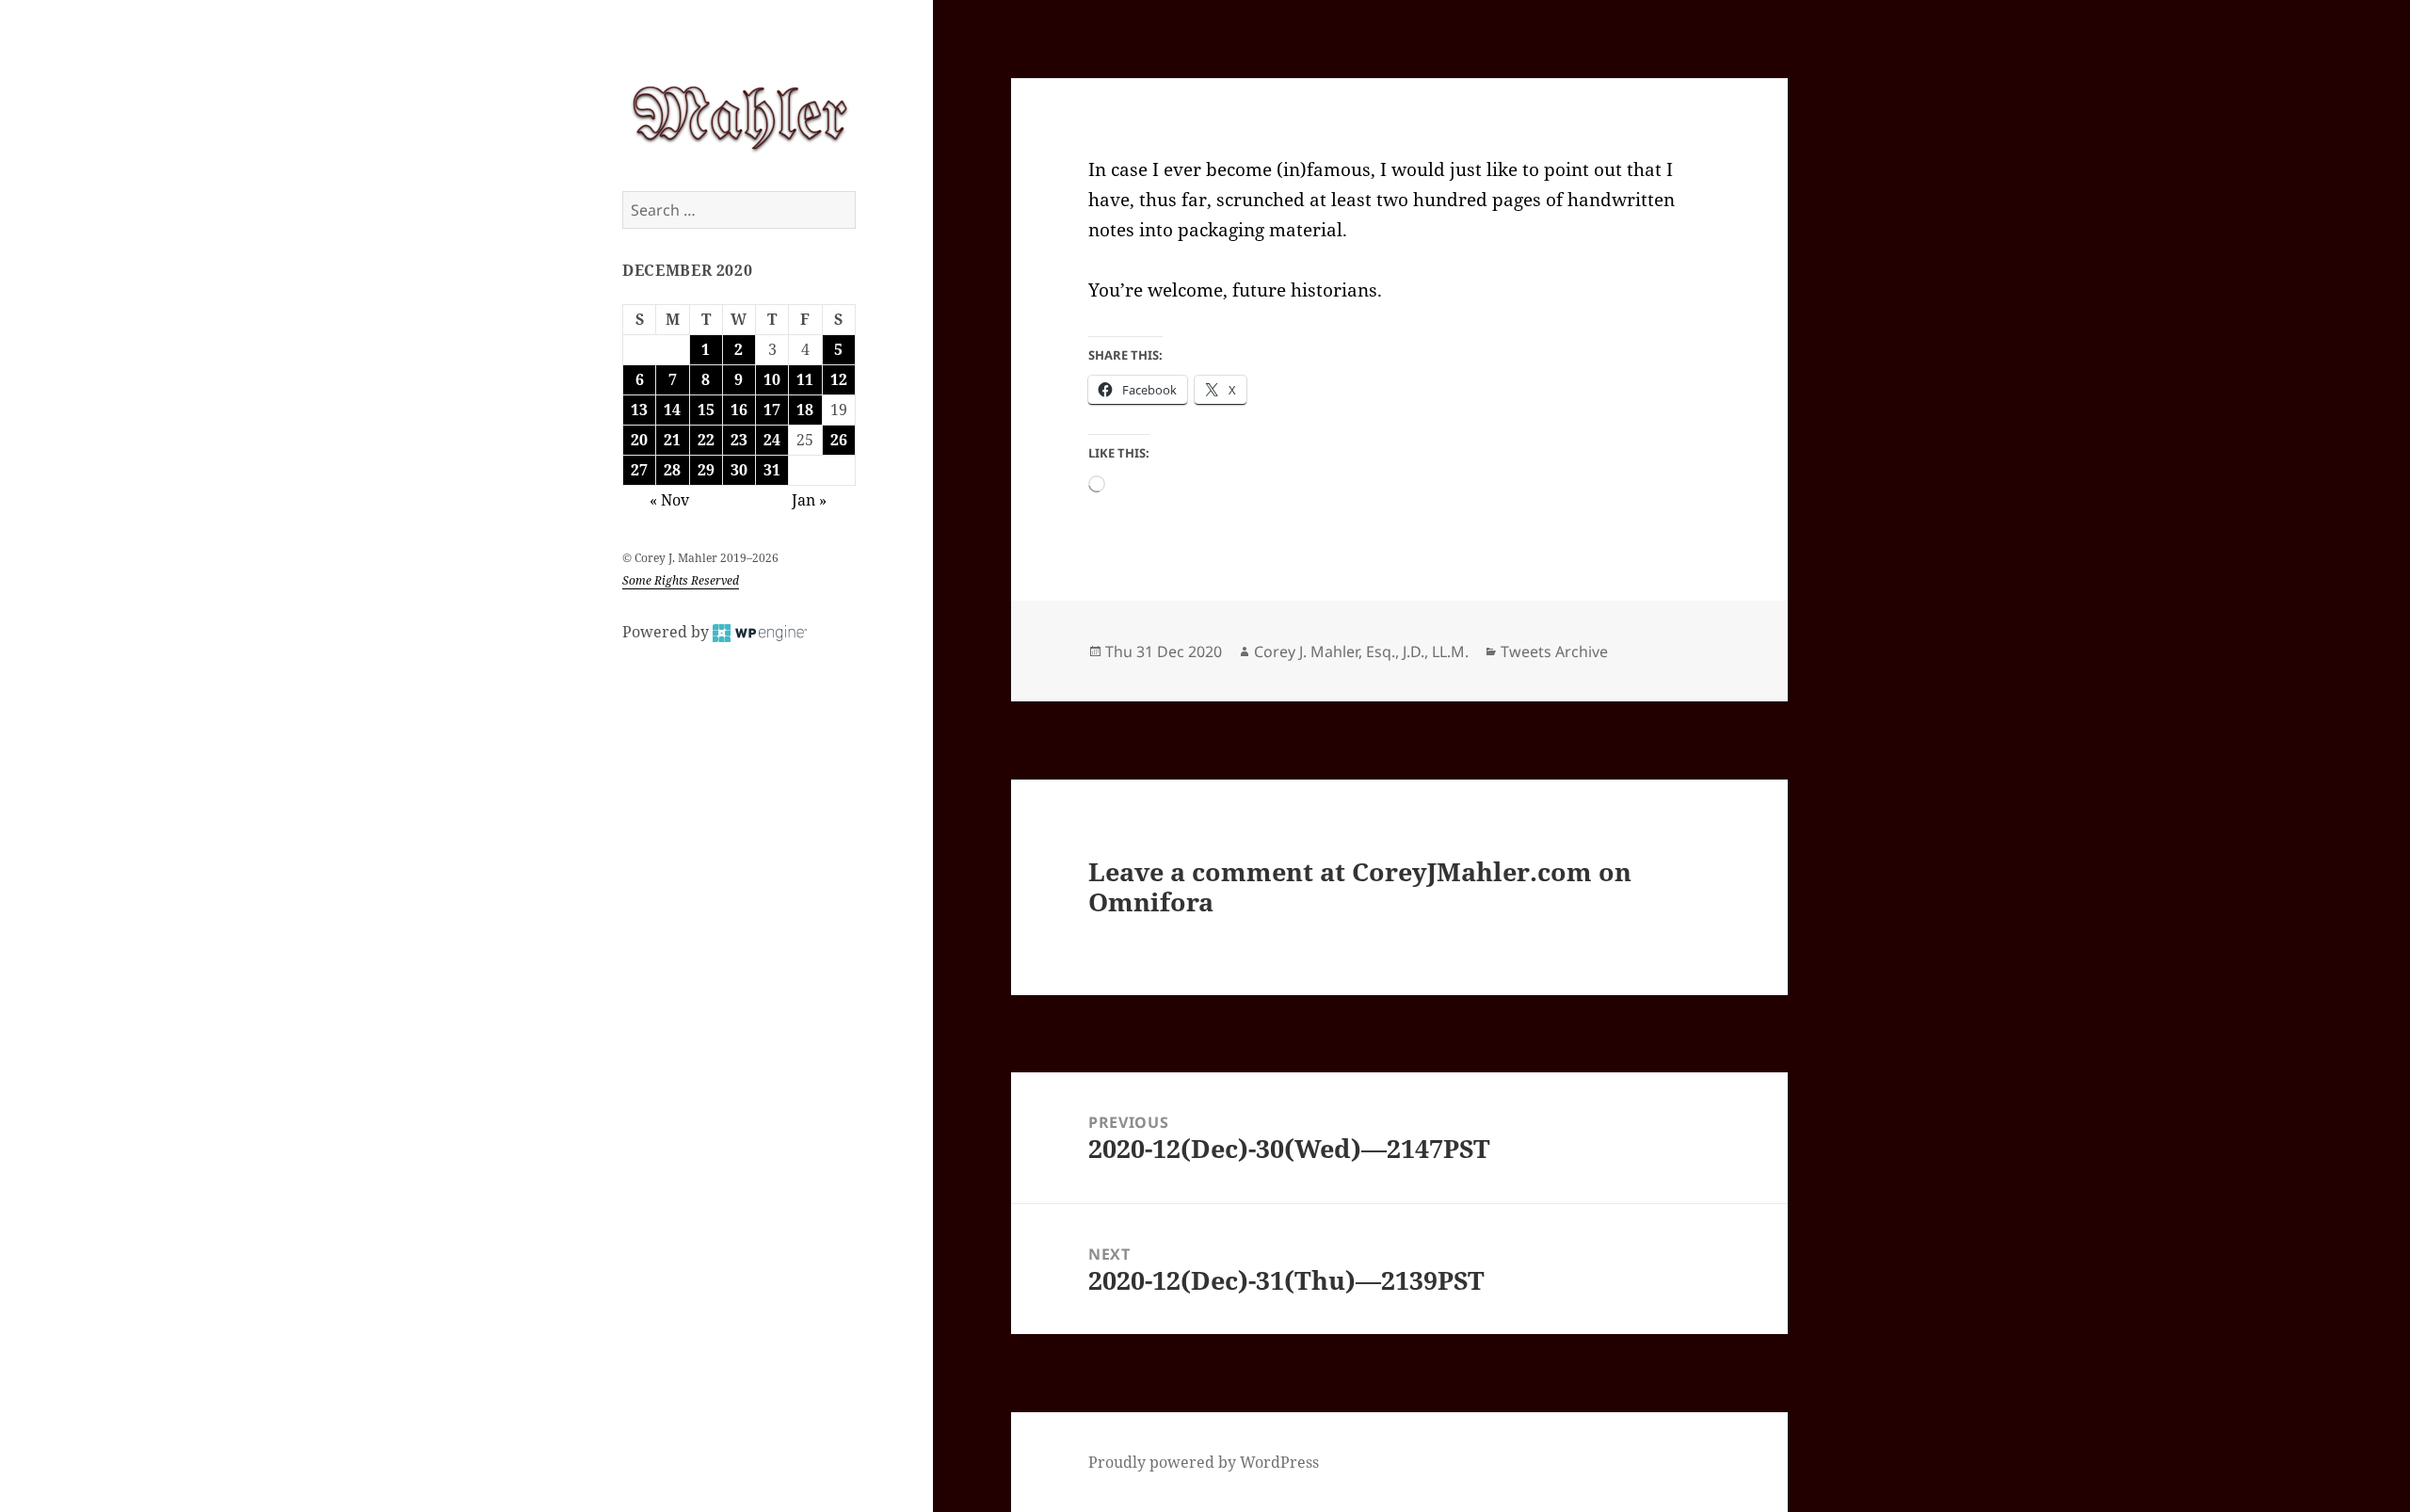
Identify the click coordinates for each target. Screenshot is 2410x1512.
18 (805, 410)
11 (805, 379)
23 (739, 440)
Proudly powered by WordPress (1204, 1462)
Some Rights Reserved (681, 580)
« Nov (669, 500)
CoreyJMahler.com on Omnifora (1360, 886)
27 (639, 470)
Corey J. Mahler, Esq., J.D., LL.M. (1361, 651)
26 (839, 440)
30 (739, 470)
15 (706, 410)
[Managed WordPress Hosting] (760, 632)
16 (739, 410)
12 (839, 379)
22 (706, 440)
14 (672, 410)
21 (672, 440)
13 (639, 410)
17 (772, 410)
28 (672, 470)
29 (706, 470)
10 (772, 379)
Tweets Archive (1554, 651)
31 (772, 470)
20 (639, 440)
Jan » (809, 500)
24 (772, 440)
